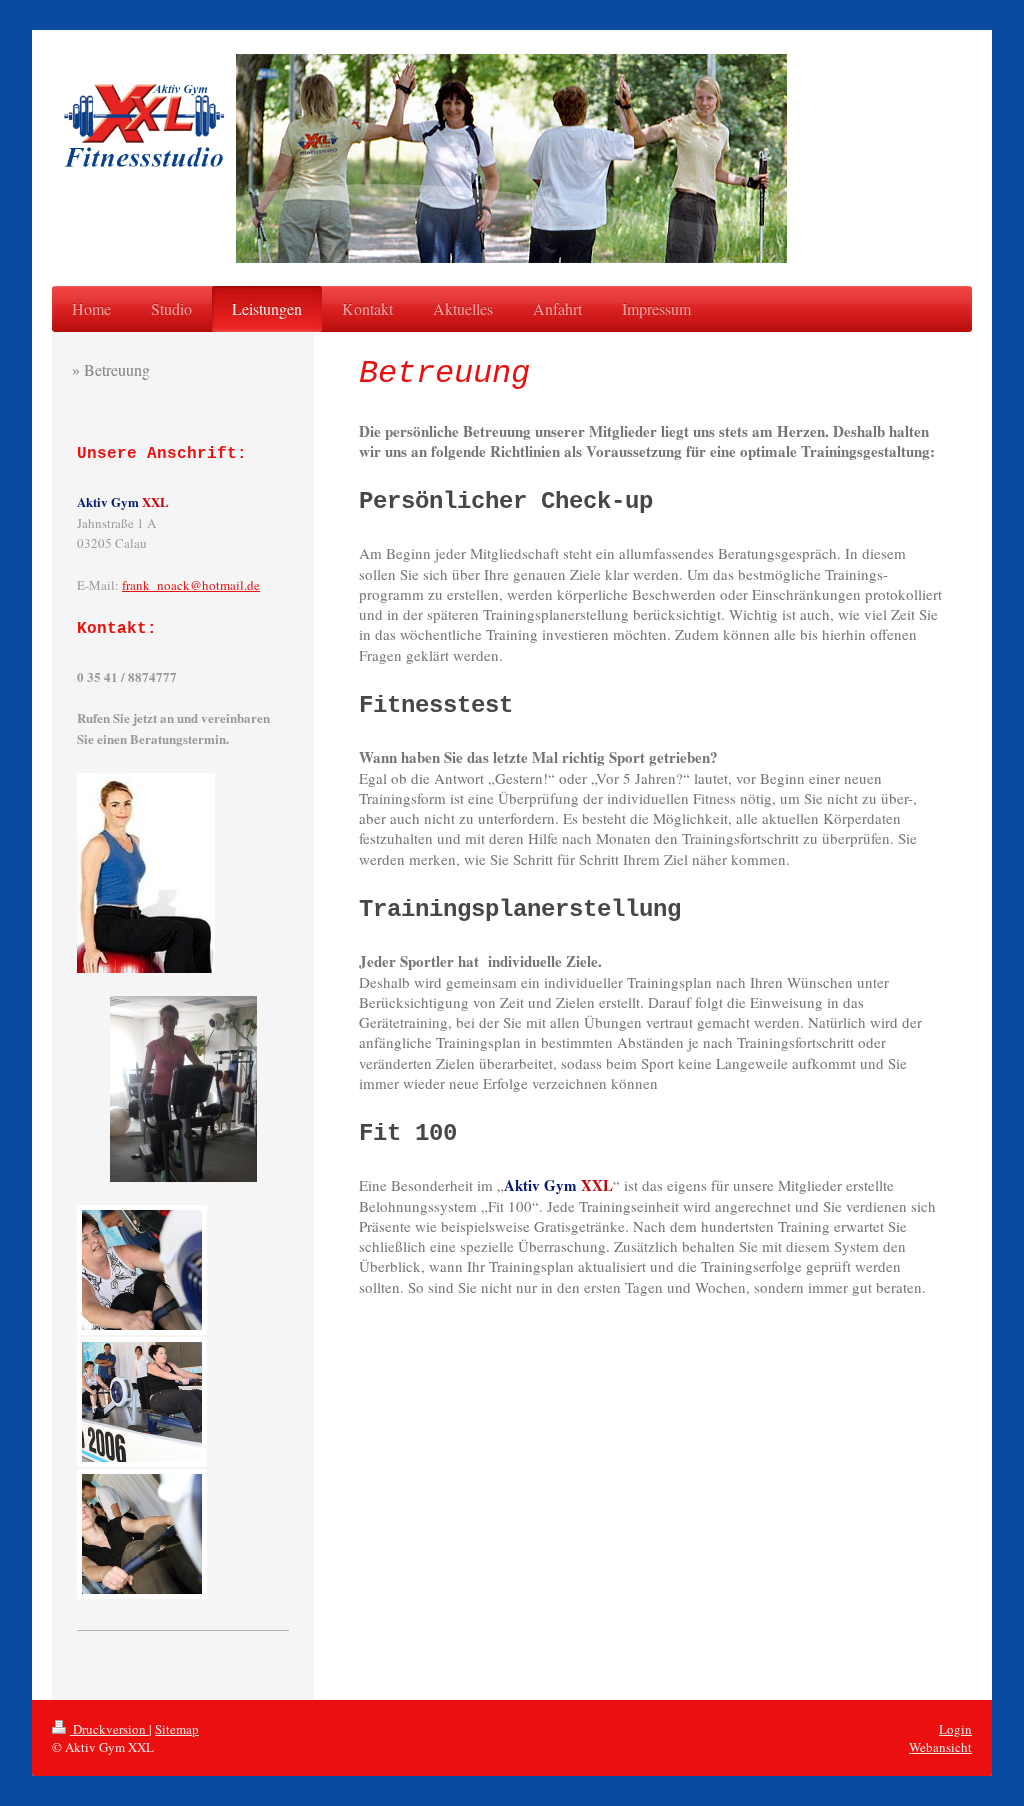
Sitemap (177, 1729)
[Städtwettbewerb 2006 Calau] (142, 1270)
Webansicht (940, 1747)
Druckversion (109, 1729)
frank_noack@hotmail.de (191, 585)
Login (955, 1729)
